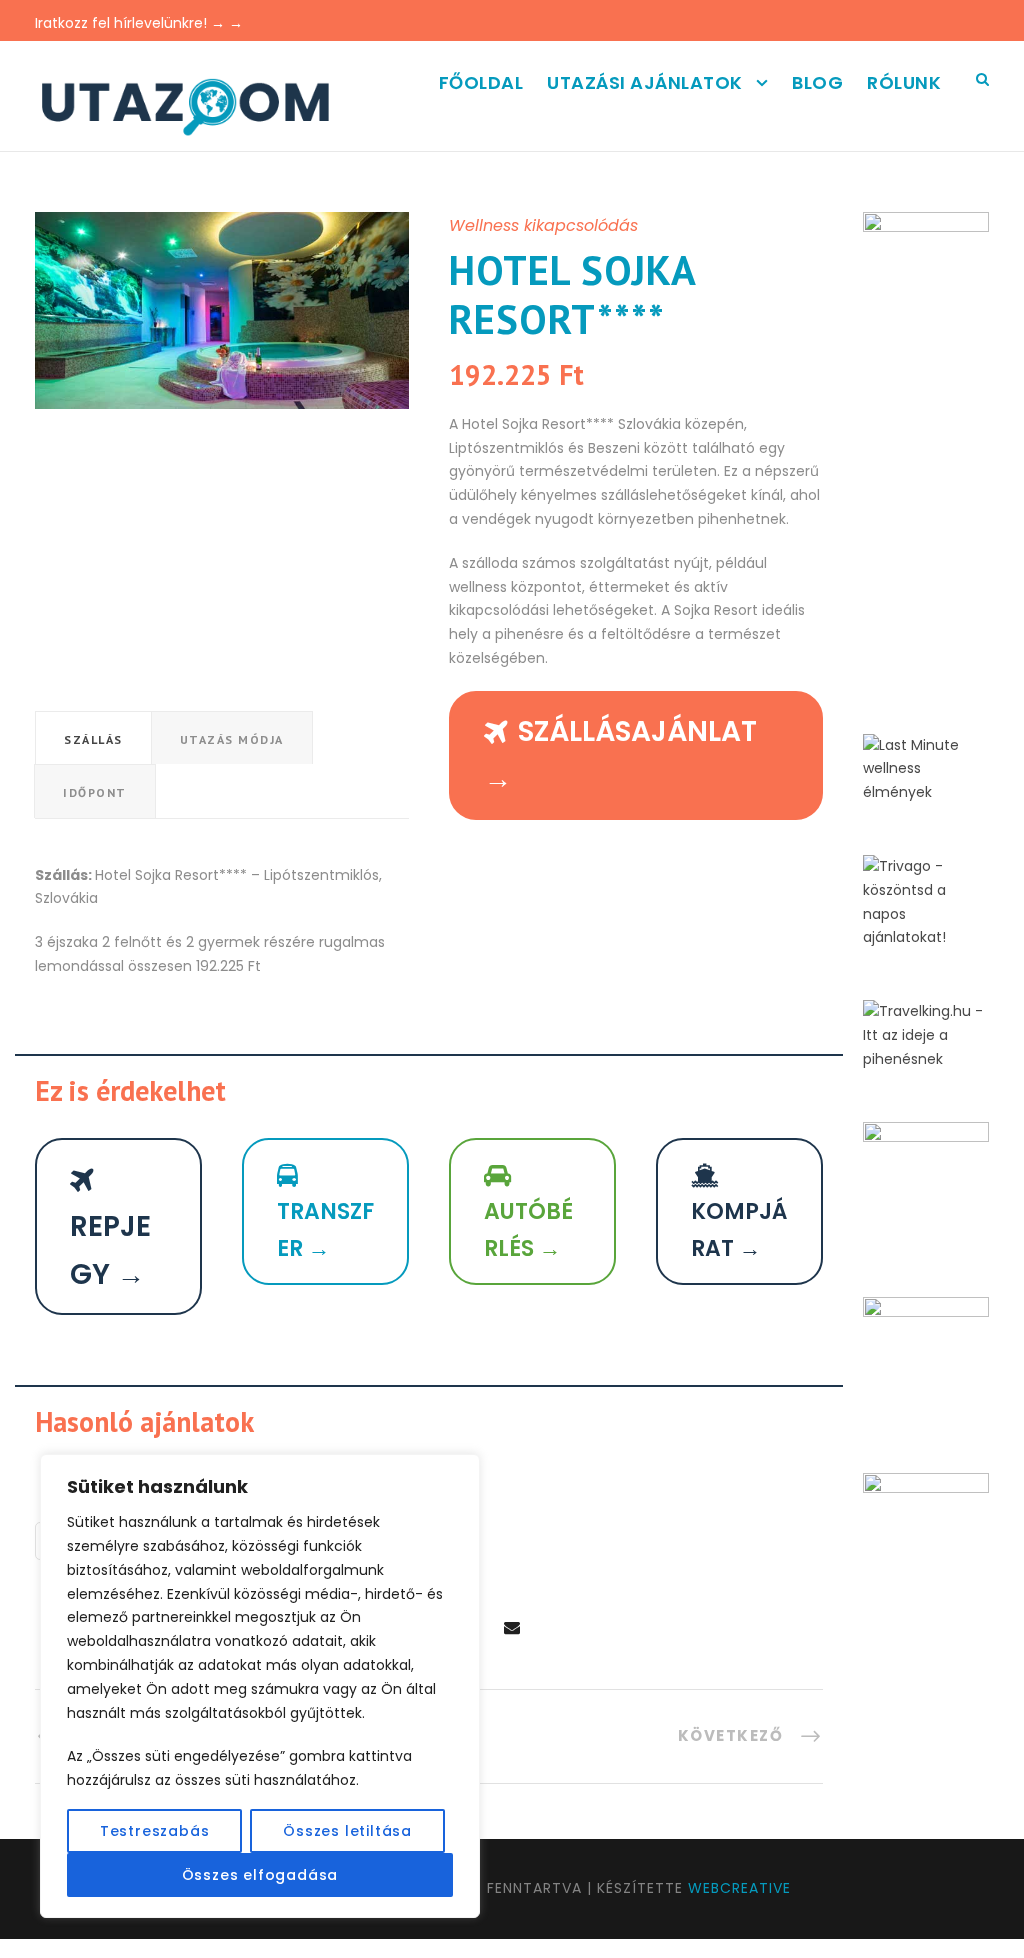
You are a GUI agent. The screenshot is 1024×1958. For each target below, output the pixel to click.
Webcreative (739, 1888)
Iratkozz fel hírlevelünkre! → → (139, 23)
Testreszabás (155, 1831)
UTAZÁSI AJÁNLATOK (645, 82)
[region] (260, 1686)
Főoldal (481, 82)
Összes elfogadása (260, 1875)
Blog (817, 82)
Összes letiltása (347, 1831)
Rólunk (904, 82)
